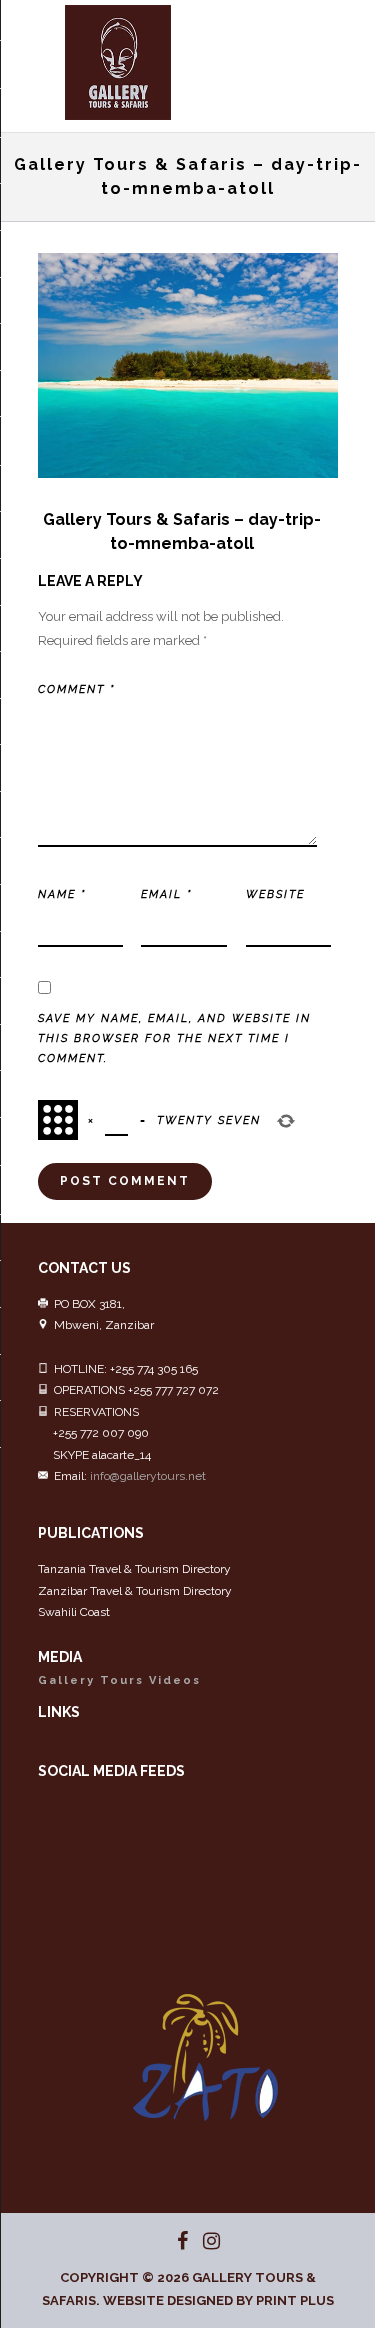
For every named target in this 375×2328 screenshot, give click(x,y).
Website (275, 894)
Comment (76, 689)
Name (62, 894)
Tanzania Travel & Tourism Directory (134, 1569)
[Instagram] (203, 2241)
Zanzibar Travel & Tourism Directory (135, 1591)
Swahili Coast (74, 1612)
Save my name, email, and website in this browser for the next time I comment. (174, 1038)
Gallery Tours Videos (119, 1680)
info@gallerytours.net (148, 1476)
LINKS (59, 1712)
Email (166, 894)
